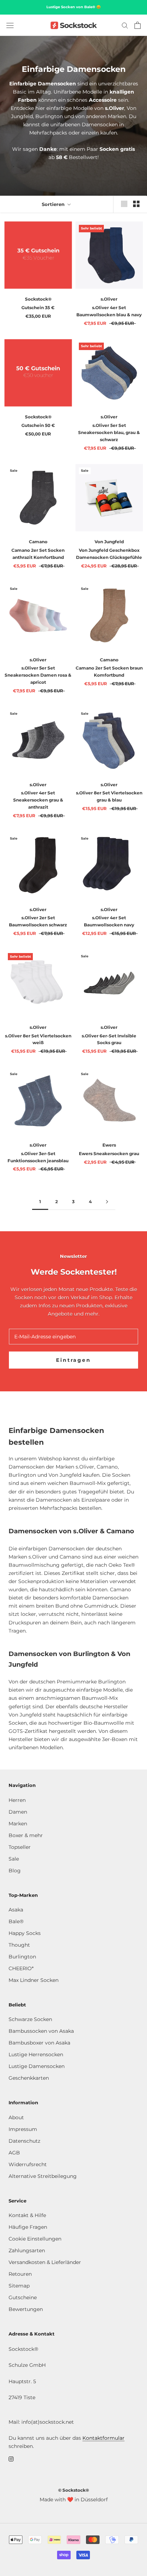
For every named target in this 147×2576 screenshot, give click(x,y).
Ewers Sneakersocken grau (109, 1154)
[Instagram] (11, 2458)
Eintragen (73, 1360)
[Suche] (125, 25)
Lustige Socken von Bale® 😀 (73, 7)
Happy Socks (25, 1933)
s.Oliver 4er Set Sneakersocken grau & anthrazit (38, 800)
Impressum (23, 2129)
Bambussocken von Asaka (41, 2031)
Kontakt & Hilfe (27, 2215)
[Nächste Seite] (107, 1202)
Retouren (20, 2274)
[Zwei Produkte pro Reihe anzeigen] (136, 204)
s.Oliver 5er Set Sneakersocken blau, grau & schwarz (109, 432)
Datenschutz (24, 2141)
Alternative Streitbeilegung (43, 2176)
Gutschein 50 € (38, 425)
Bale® (16, 1921)
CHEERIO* (21, 1968)
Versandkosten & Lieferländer (45, 2262)
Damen (18, 1812)
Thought (19, 1945)
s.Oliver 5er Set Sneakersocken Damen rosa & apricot (38, 675)
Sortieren (54, 204)
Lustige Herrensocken (36, 2054)
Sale (14, 1859)
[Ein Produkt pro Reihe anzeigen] (124, 204)
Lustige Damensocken (37, 2066)
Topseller (20, 1847)
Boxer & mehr (26, 1835)
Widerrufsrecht (28, 2164)
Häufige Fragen (28, 2227)
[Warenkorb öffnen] (138, 25)
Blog (15, 1871)
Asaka (16, 1910)
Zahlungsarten (27, 2250)
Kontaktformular (103, 2438)
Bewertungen (26, 2309)
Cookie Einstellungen (35, 2239)
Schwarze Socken (30, 2019)
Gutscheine (23, 2297)
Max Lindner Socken (34, 1980)
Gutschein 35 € (38, 308)
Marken (18, 1824)
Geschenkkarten (29, 2078)
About (16, 2117)
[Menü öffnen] (10, 25)
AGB (14, 2153)
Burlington (22, 1957)
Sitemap (19, 2286)
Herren (17, 1800)
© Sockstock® (73, 2490)
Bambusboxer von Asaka (39, 2043)
